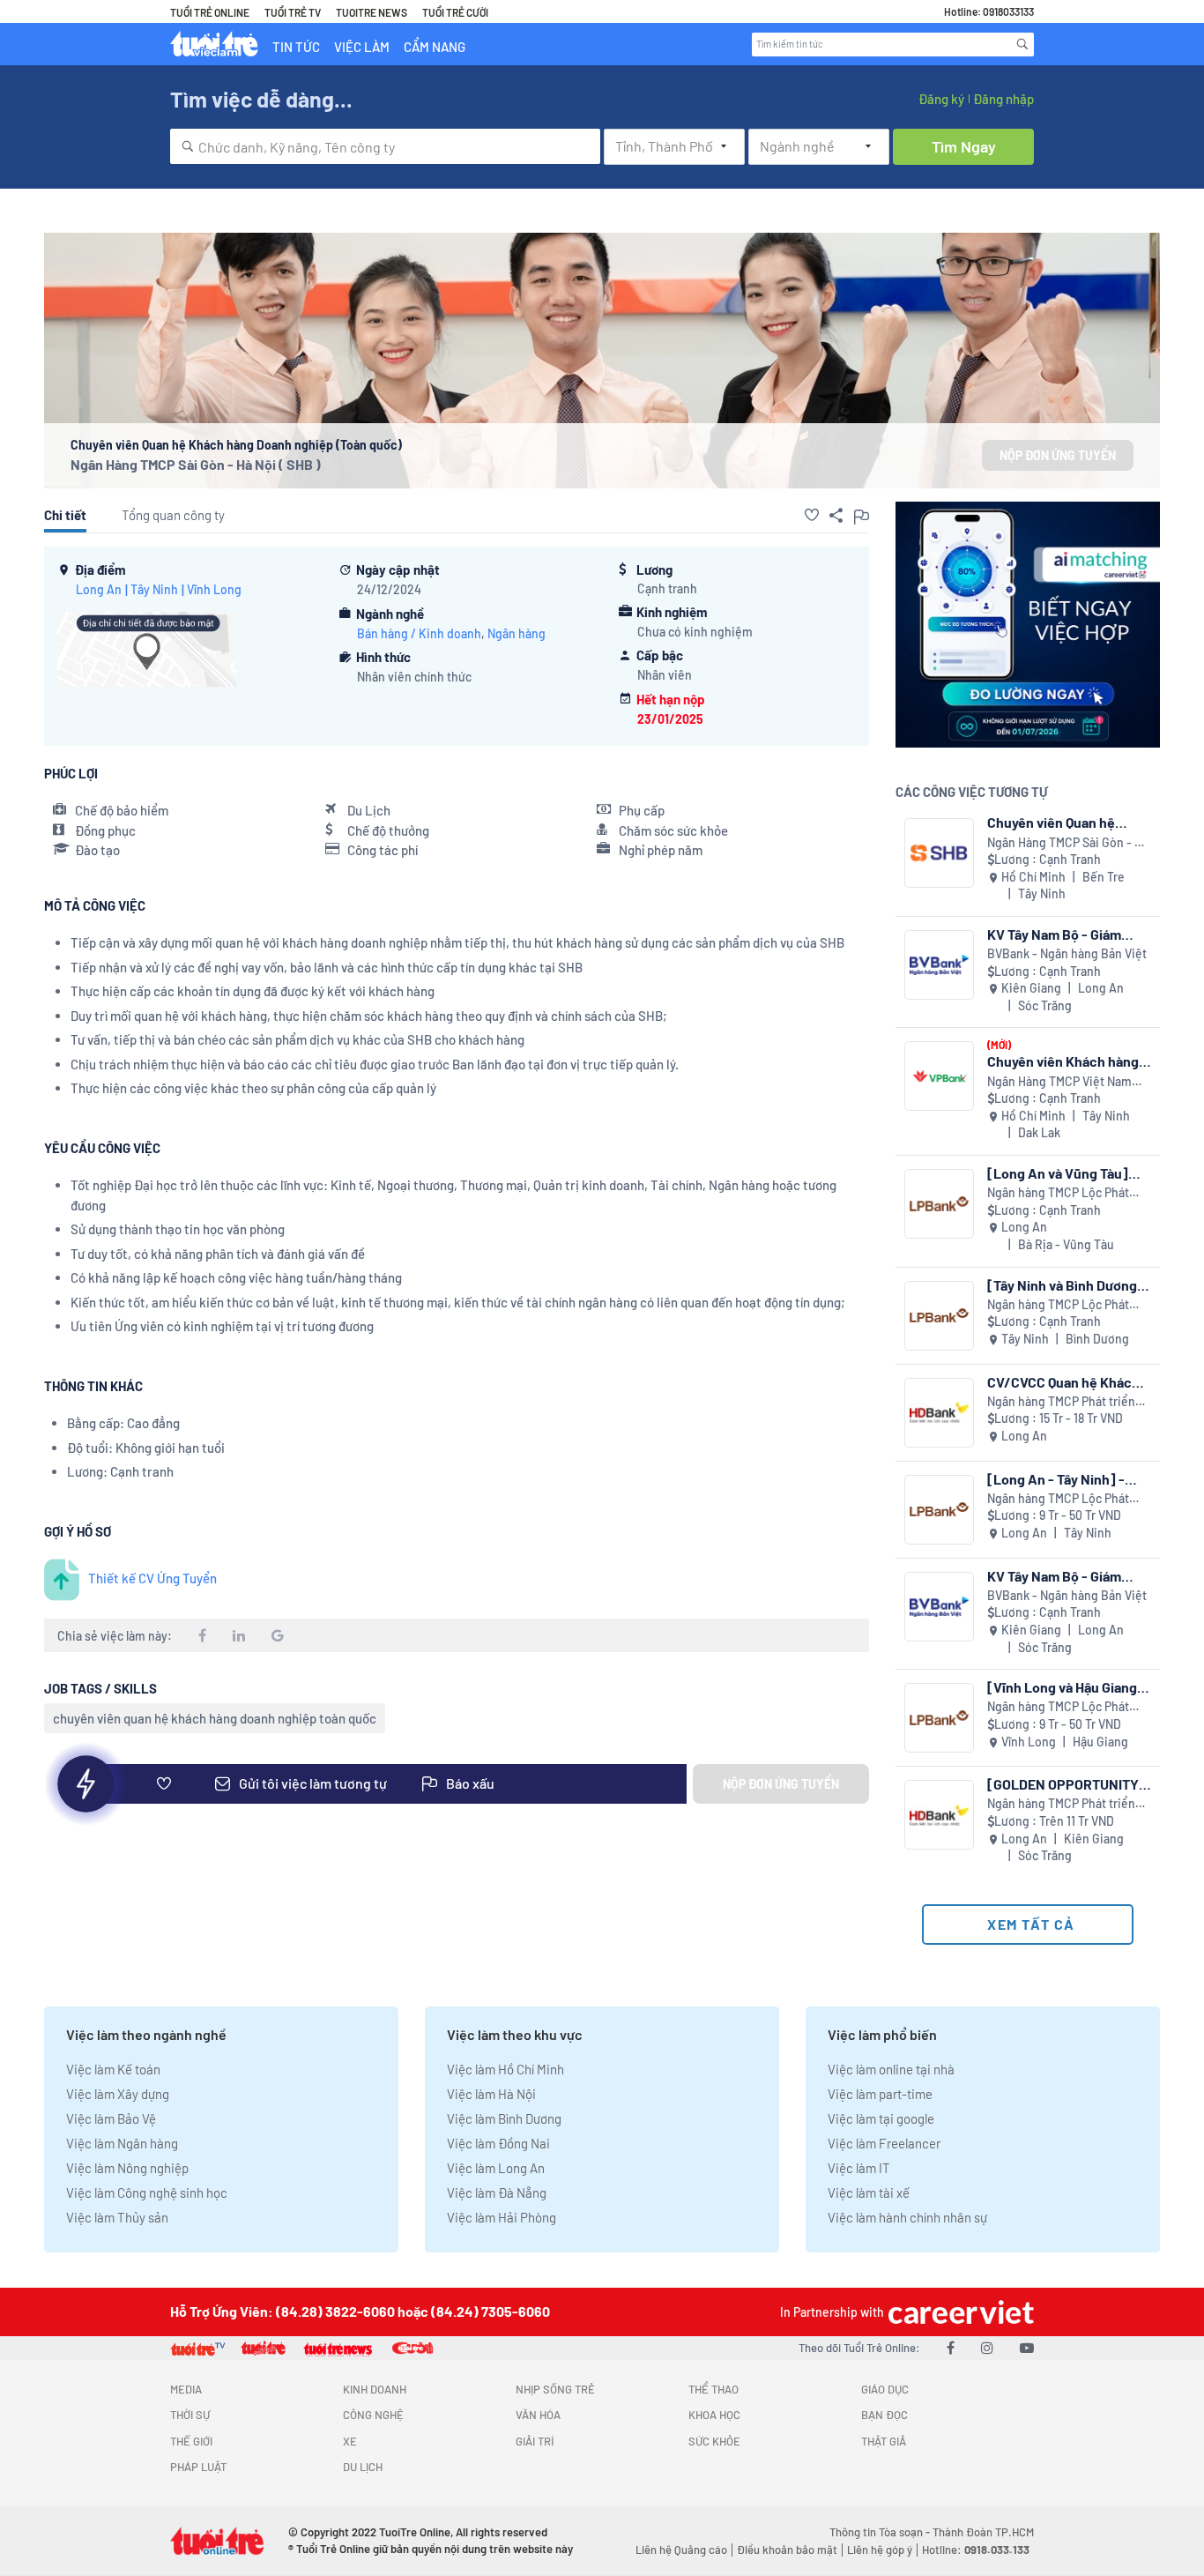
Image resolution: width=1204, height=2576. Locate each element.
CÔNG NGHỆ (373, 2415)
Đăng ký (941, 99)
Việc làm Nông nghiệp (127, 2168)
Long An (99, 589)
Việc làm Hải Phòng (502, 2217)
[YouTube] (1027, 2347)
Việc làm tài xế (869, 2193)
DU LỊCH (363, 2467)
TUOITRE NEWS (372, 12)
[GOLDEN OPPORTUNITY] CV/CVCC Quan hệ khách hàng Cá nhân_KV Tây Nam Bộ (1068, 1784)
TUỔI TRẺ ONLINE (210, 12)
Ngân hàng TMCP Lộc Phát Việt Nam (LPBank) (1058, 1193)
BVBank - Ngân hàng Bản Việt (1067, 953)
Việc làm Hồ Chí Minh (505, 2069)
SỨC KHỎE (714, 2441)
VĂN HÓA (538, 2415)
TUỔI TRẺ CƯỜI (455, 12)
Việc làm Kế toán (113, 2069)
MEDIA (186, 2389)
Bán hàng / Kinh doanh (419, 633)
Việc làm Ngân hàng (122, 2143)
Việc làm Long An (496, 2168)
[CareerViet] (959, 2312)
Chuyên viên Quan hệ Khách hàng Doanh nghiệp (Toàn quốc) (1068, 822)
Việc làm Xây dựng (118, 2094)
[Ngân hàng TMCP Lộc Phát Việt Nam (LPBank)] (939, 1204)
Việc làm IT (859, 2168)
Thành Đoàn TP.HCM (983, 2532)
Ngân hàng (517, 633)
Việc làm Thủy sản (117, 2217)
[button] (812, 515)
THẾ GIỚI (191, 2441)
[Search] (1022, 44)
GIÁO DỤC (885, 2389)
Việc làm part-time (880, 2094)
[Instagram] (987, 2347)
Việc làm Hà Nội (491, 2094)
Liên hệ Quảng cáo (681, 2550)
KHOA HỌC (714, 2415)
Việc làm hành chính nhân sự (907, 2217)
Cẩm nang (435, 47)
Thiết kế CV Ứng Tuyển (152, 1578)
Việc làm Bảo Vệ (111, 2118)
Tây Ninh (154, 589)
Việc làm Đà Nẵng (497, 2193)
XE (350, 2441)
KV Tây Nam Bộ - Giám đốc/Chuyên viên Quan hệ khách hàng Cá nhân (1067, 1576)
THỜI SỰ (190, 2415)
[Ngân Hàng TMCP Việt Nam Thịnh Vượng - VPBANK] (939, 1076)
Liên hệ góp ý (880, 2550)
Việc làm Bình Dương (504, 2118)
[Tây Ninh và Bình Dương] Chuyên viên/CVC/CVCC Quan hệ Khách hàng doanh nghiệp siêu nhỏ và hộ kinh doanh (1066, 1285)
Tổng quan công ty (173, 515)
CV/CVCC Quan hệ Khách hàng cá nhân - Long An (1063, 1382)
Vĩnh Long (214, 589)
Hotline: (976, 2550)
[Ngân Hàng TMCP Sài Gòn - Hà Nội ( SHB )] (939, 853)
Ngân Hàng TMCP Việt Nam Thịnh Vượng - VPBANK (1059, 1082)
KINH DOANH (375, 2389)
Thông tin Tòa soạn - (881, 2532)
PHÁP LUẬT (198, 2467)
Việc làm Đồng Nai (498, 2143)
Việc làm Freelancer (884, 2143)
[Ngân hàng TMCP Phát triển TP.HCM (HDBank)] (939, 1413)
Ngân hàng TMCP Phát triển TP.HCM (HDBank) (1061, 1402)
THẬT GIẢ (884, 2441)
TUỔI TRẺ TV (293, 12)
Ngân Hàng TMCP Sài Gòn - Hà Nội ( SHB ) (196, 464)
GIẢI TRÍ (535, 2441)
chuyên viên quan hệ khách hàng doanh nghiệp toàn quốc (215, 1718)
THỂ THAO (713, 2389)
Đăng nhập (1003, 99)
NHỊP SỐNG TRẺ (555, 2389)
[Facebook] (951, 2347)
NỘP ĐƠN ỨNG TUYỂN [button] (1058, 455)
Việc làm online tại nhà (891, 2069)
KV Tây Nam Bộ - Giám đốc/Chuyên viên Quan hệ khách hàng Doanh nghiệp (1067, 934)
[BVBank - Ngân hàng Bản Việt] (939, 965)
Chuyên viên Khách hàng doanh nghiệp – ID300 (1063, 1061)
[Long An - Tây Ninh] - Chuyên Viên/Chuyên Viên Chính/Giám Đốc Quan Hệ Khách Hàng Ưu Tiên (1068, 1479)
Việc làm (362, 47)
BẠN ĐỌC (884, 2415)
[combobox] (385, 146)
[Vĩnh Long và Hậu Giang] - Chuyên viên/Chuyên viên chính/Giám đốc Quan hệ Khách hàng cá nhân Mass (1068, 1687)
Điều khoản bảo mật (787, 2550)
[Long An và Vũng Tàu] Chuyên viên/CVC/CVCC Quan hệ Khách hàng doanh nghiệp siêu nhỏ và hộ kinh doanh (1066, 1173)
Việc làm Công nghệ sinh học (147, 2193)
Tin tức (296, 47)
